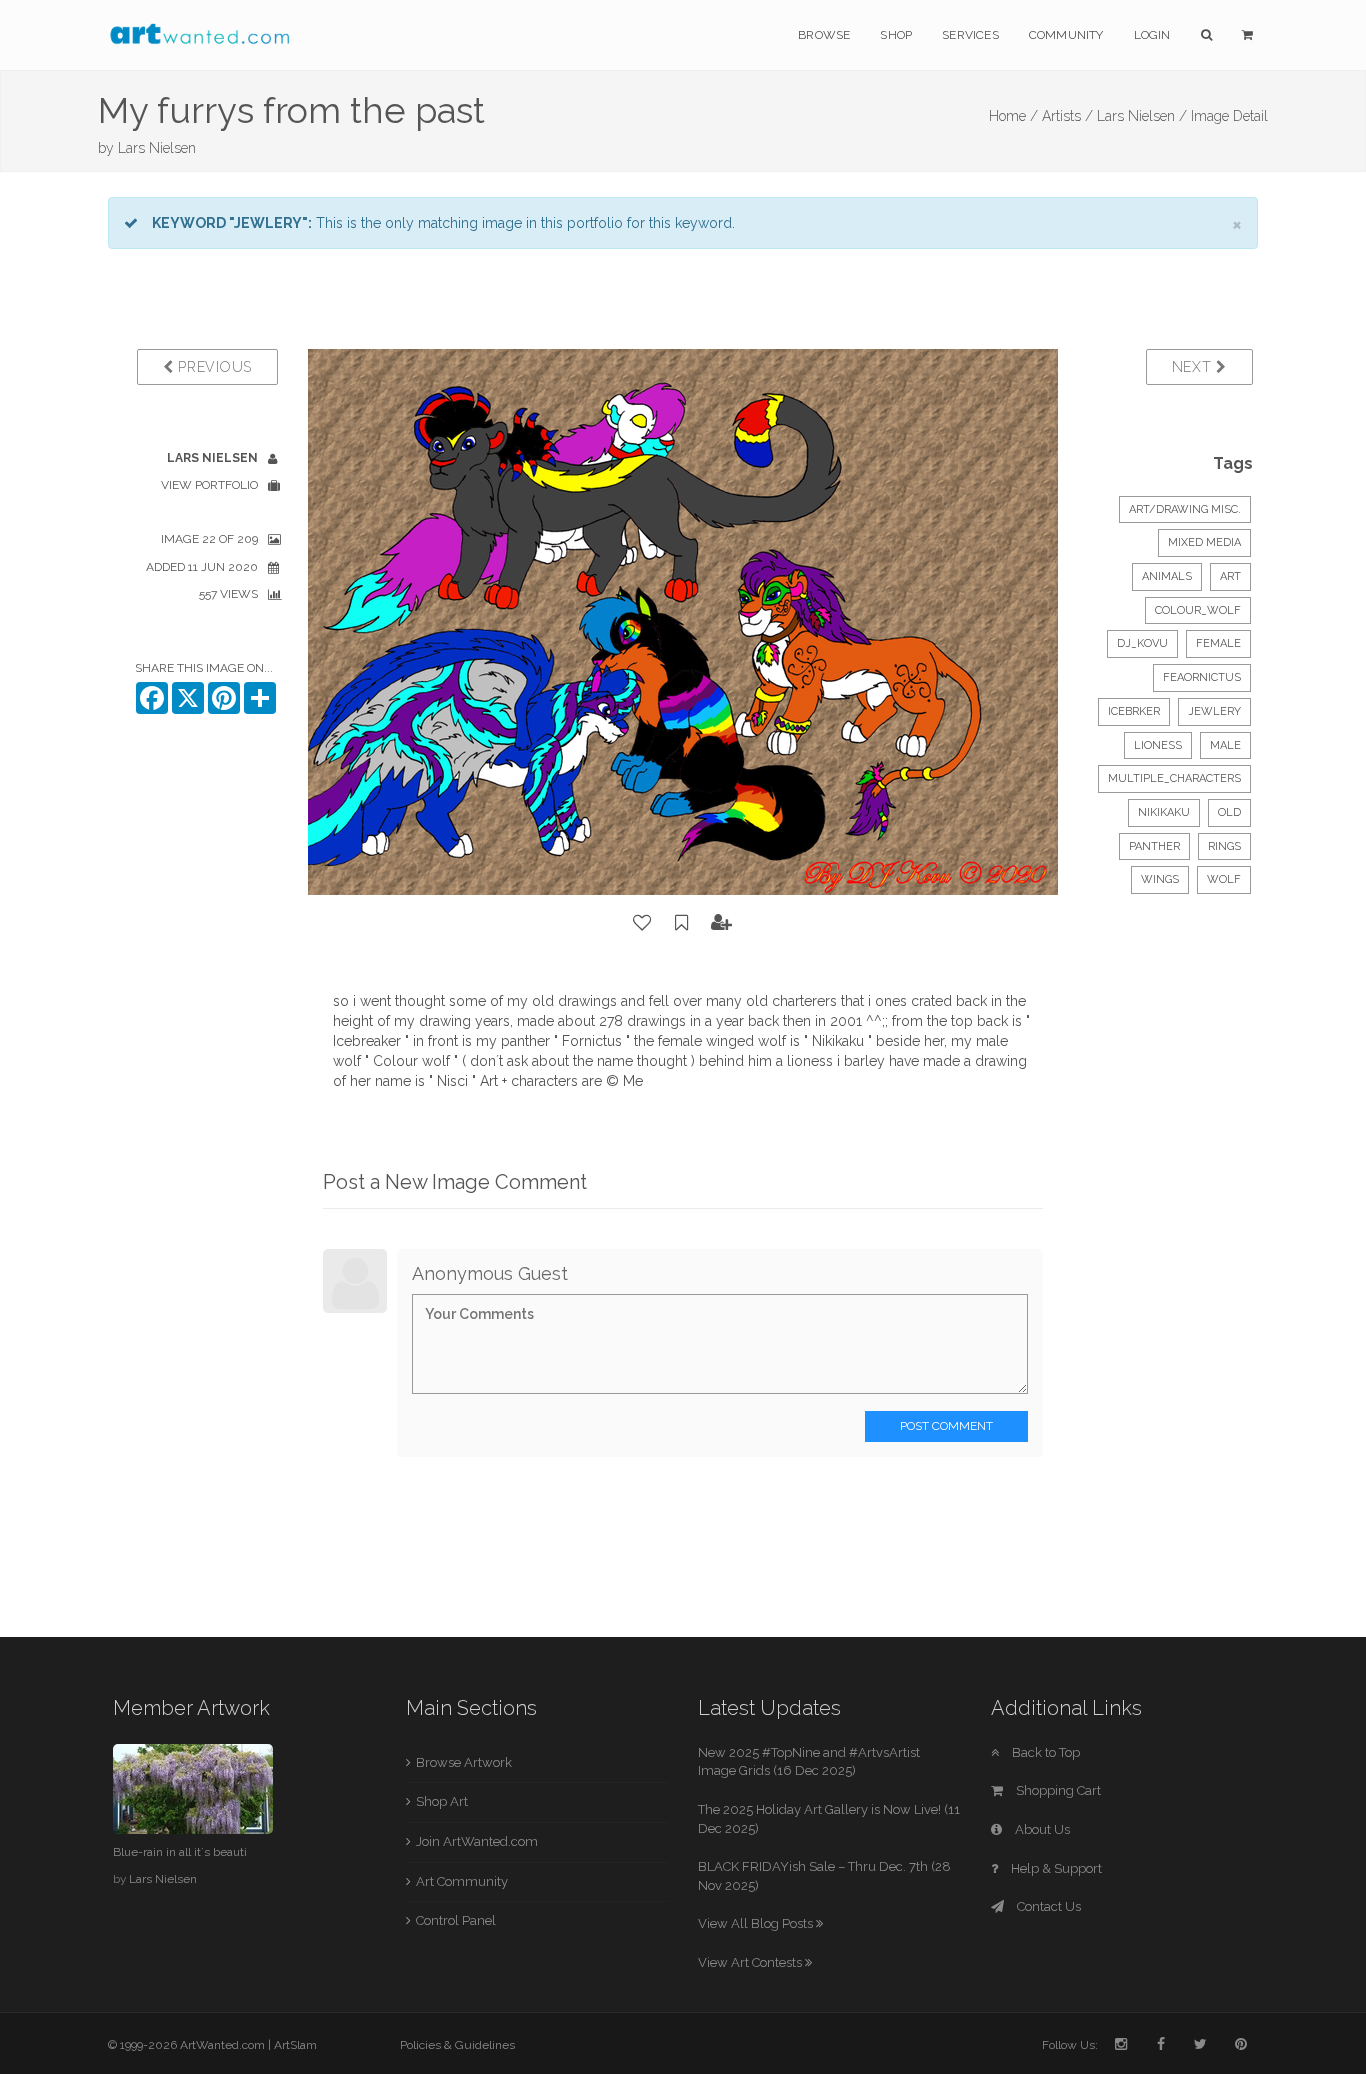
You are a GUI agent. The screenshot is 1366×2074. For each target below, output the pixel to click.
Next (1194, 367)
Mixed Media (1204, 542)
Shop (896, 35)
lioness (1158, 745)
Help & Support (1055, 1868)
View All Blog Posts (757, 1923)
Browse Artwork (464, 1762)
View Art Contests (751, 1962)
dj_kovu (1142, 643)
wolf (1224, 879)
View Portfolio (209, 485)
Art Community (462, 1881)
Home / (1013, 116)
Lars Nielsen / (1142, 116)
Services (970, 35)
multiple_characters (1174, 778)
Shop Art (442, 1801)
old (1229, 812)
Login (1152, 35)
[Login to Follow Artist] (722, 923)
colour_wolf (1198, 610)
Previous (213, 367)
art (1230, 576)
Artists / (1067, 116)
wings (1160, 879)
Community (1066, 35)
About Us (1041, 1829)
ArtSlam (295, 2045)
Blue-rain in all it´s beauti (180, 1852)
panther (1154, 846)
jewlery (1214, 711)
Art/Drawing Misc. (1185, 509)
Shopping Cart (1057, 1790)
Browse (824, 35)
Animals (1167, 576)
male (1225, 745)
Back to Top (1044, 1752)
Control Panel (456, 1920)
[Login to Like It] (643, 923)
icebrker (1134, 711)
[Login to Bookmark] (682, 923)
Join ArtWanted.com (477, 1841)
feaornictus (1202, 677)
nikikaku (1164, 812)
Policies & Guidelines (457, 2045)
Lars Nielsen (157, 148)
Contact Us (1047, 1906)
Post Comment (946, 1426)
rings (1224, 846)
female (1218, 643)
